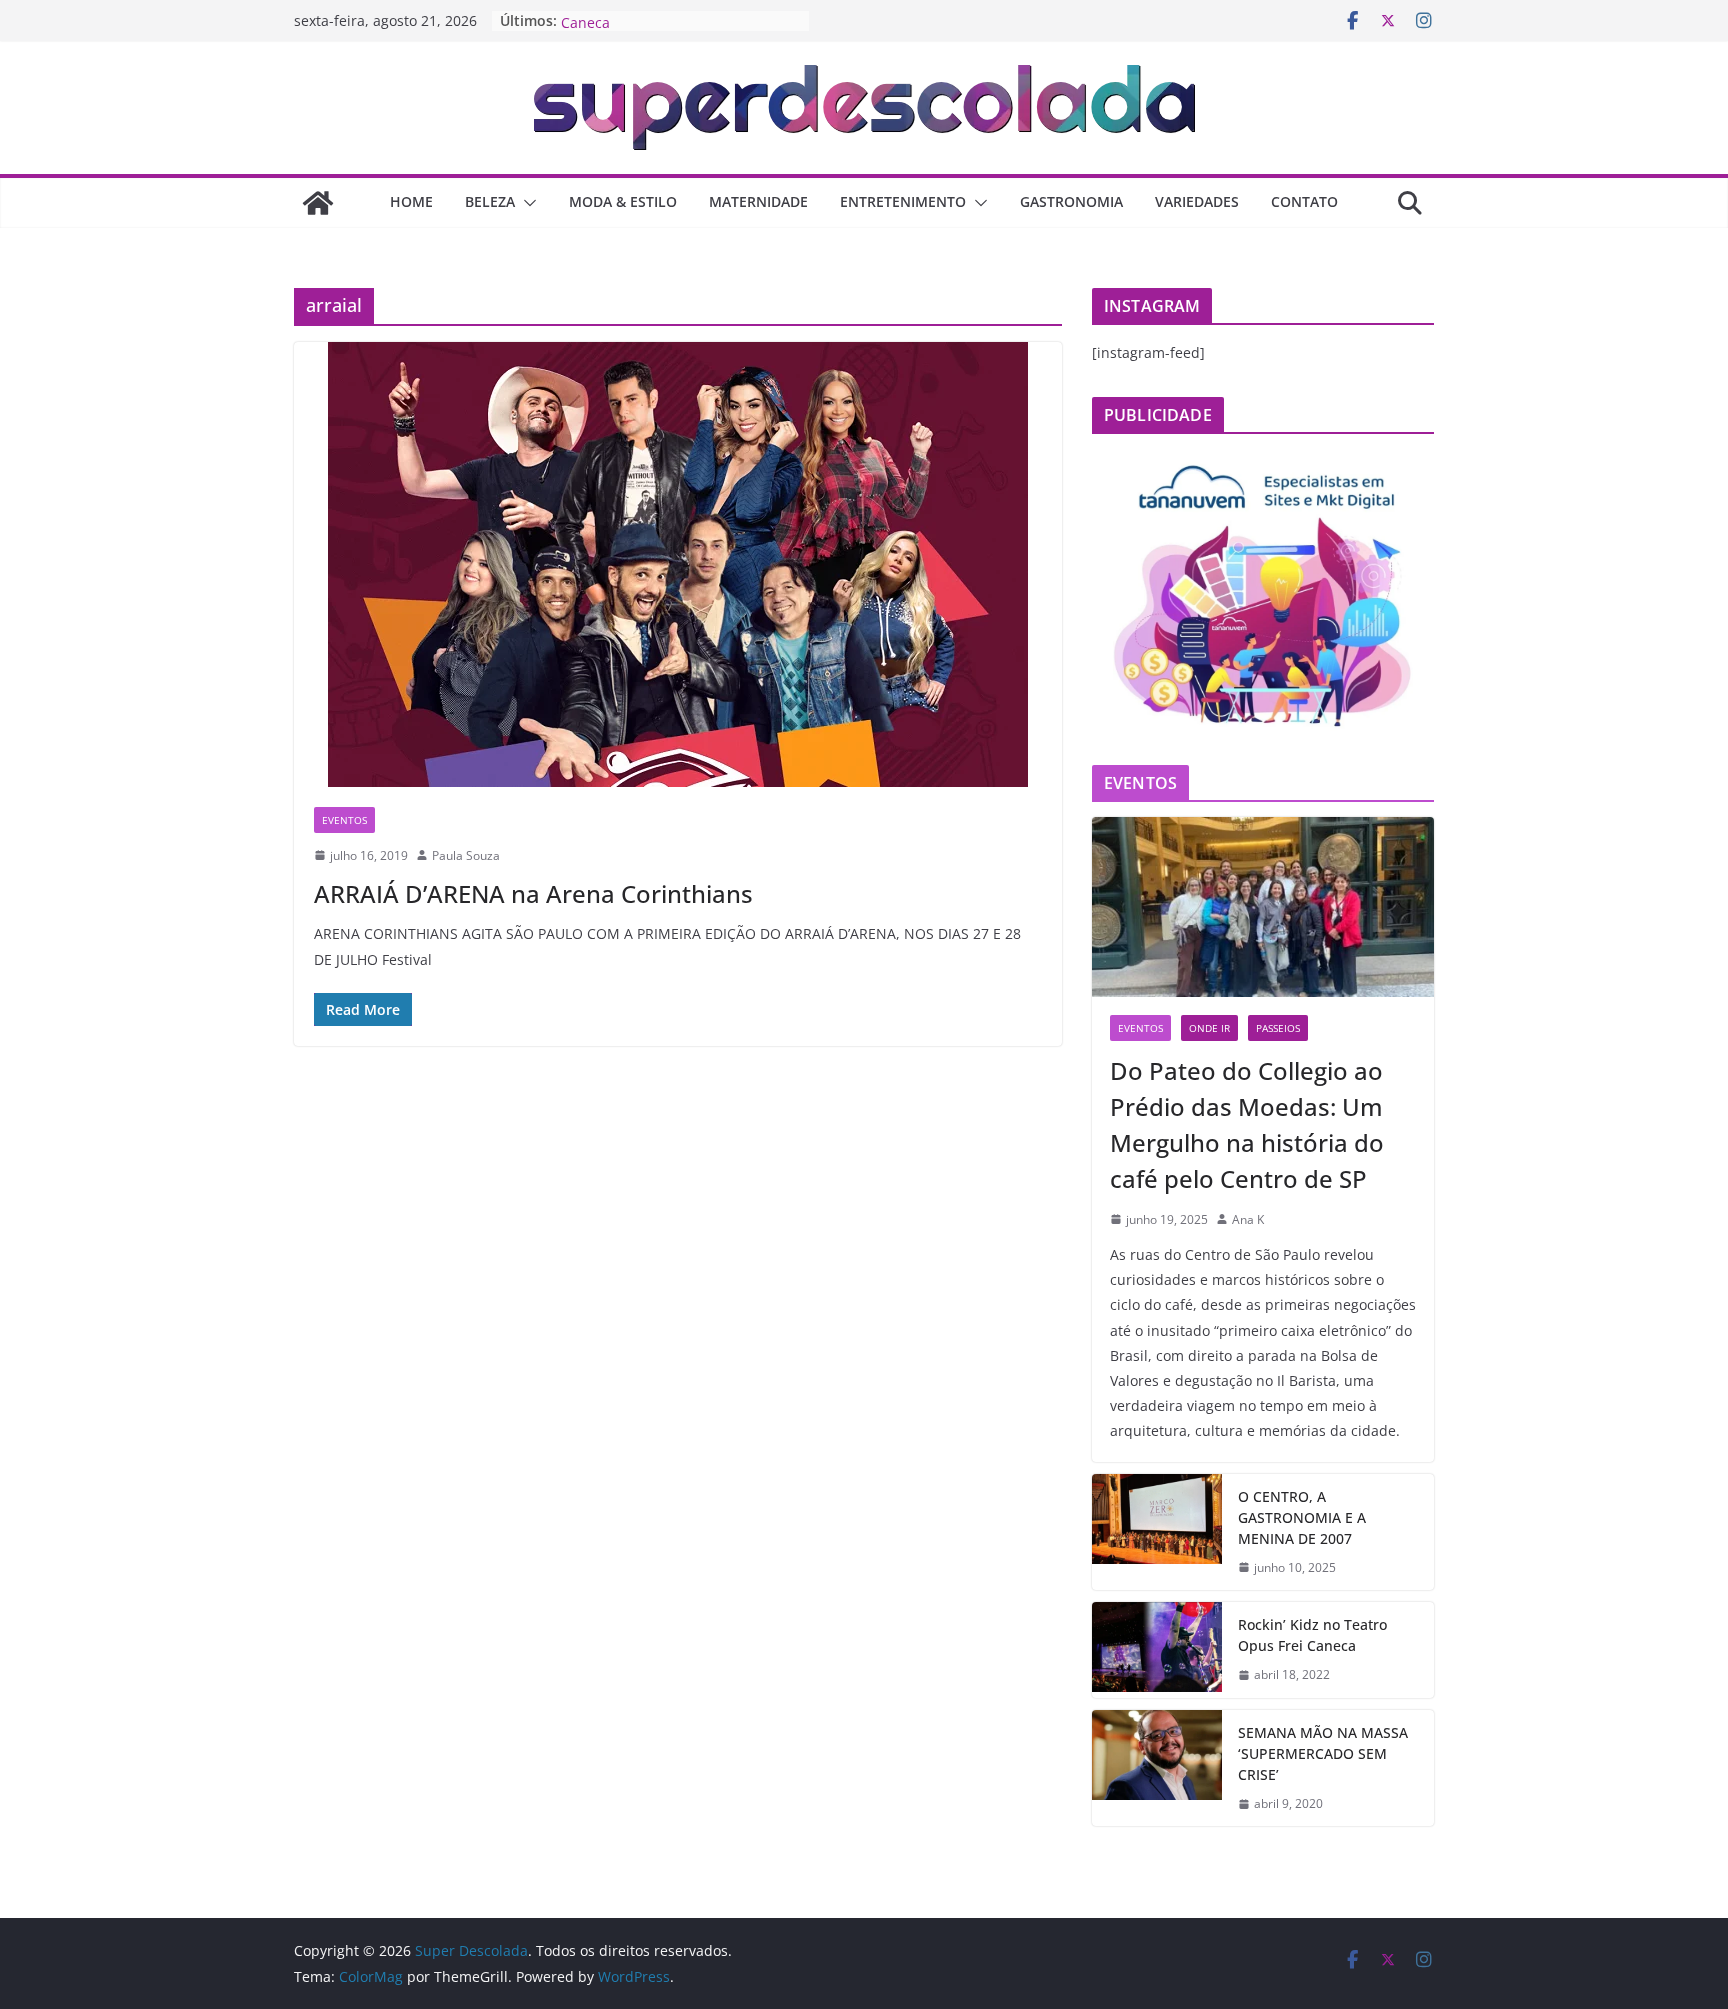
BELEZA (490, 201)
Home (411, 201)
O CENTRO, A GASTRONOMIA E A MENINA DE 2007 (1302, 1517)
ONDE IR (1209, 1028)
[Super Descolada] (318, 203)
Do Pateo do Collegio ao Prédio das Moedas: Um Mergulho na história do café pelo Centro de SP (1247, 1124)
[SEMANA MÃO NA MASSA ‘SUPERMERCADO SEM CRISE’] (1157, 1768)
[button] (526, 203)
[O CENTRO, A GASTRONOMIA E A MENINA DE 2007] (1157, 1532)
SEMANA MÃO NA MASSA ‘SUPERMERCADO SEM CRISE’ (1323, 1753)
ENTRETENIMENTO (903, 201)
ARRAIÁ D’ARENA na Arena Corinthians (533, 893)
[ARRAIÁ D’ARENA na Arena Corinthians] (678, 564)
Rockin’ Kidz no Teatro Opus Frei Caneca (1312, 1635)
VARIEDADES (1197, 201)
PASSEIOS (1278, 1028)
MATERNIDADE (758, 201)
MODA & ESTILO (623, 201)
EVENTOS (344, 820)
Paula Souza (466, 855)
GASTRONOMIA (1071, 201)
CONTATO (1304, 201)
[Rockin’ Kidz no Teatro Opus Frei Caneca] (1157, 1650)
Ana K (1248, 1219)
